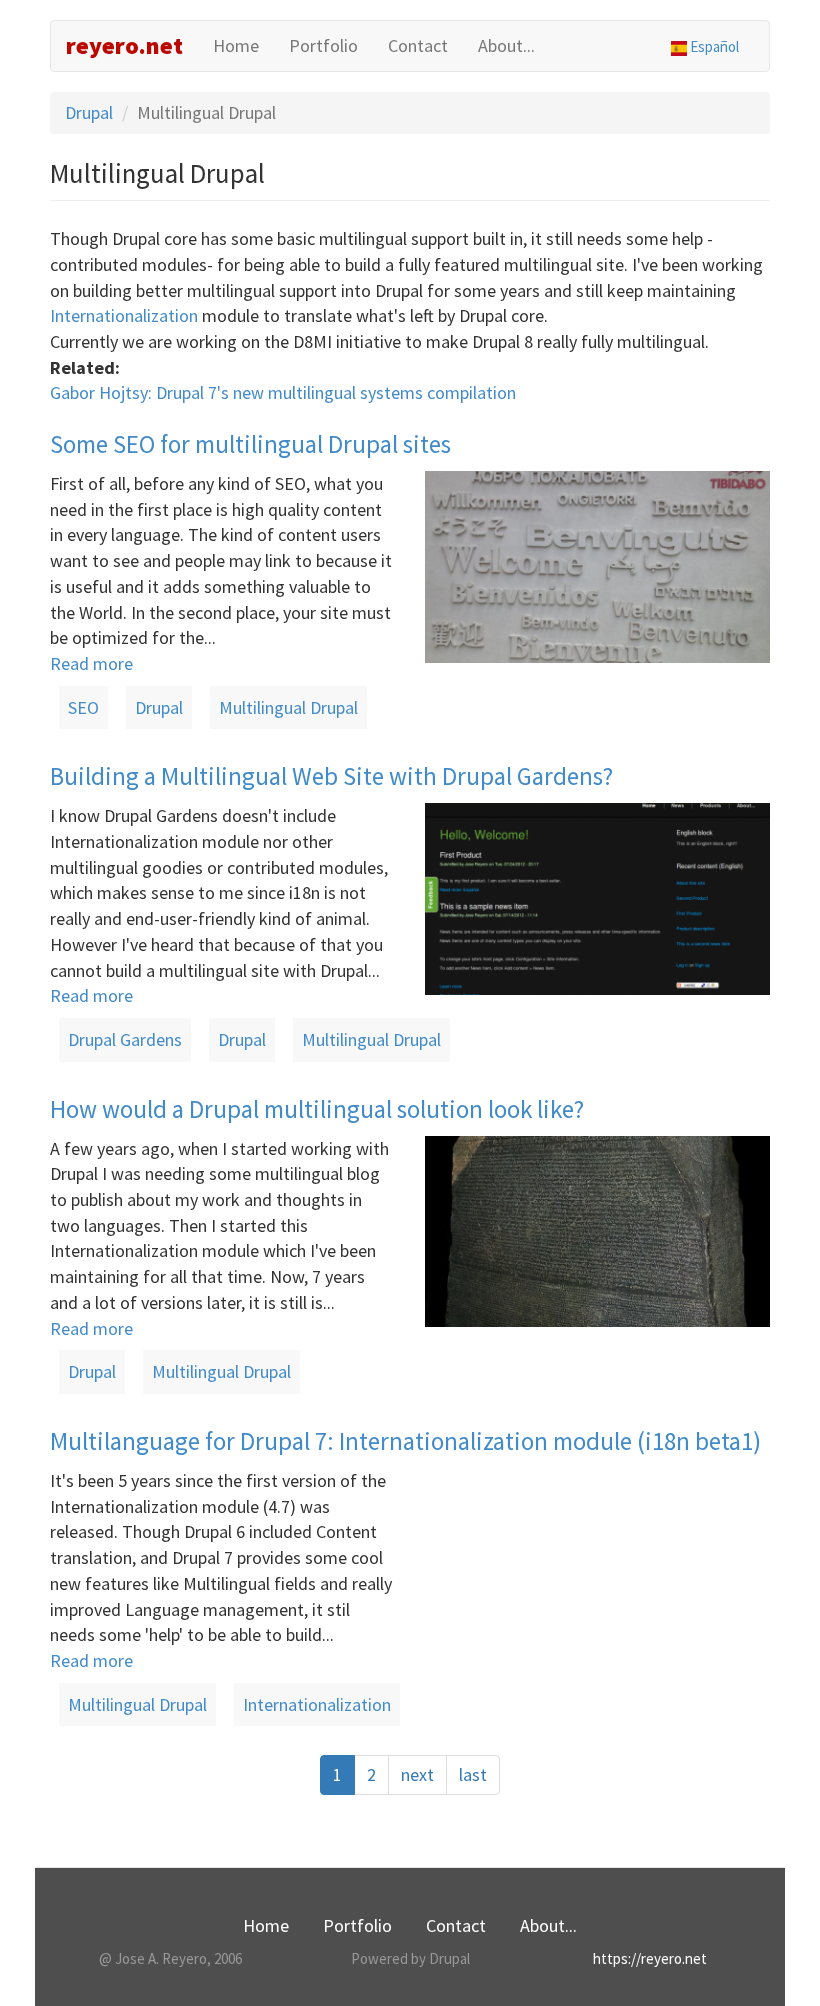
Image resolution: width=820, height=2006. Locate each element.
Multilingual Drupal (288, 707)
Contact (418, 45)
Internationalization (124, 315)
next (417, 1774)
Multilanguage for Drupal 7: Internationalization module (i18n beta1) (405, 1441)
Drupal (89, 112)
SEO (83, 707)
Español (713, 46)
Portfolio (323, 45)
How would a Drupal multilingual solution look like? (317, 1109)
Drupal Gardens (125, 1039)
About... (506, 45)
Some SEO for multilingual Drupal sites (250, 444)
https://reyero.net (650, 1958)
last (473, 1774)
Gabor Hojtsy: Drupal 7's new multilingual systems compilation (283, 392)
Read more (91, 663)
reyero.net (124, 45)
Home (236, 45)
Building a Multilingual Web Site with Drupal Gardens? (331, 776)
